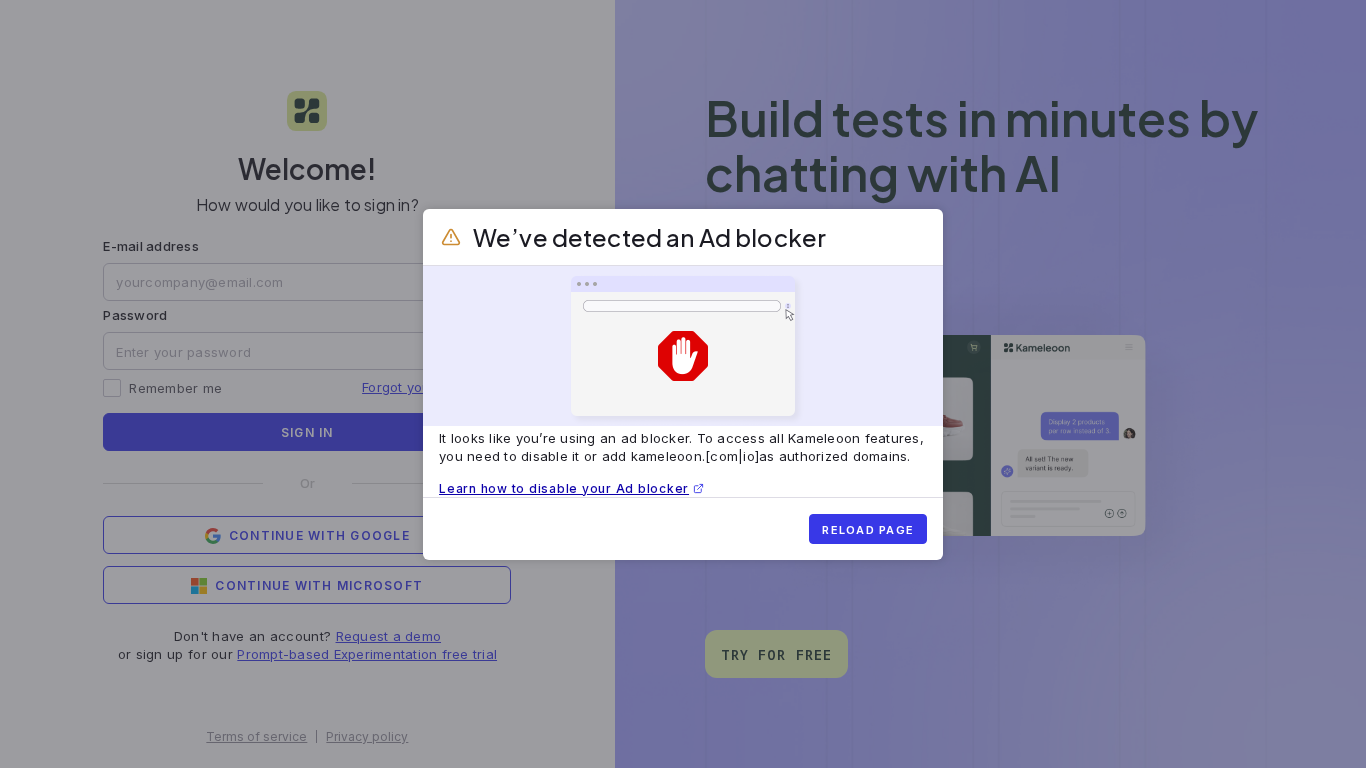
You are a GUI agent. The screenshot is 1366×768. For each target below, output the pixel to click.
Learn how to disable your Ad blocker (564, 488)
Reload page (868, 530)
